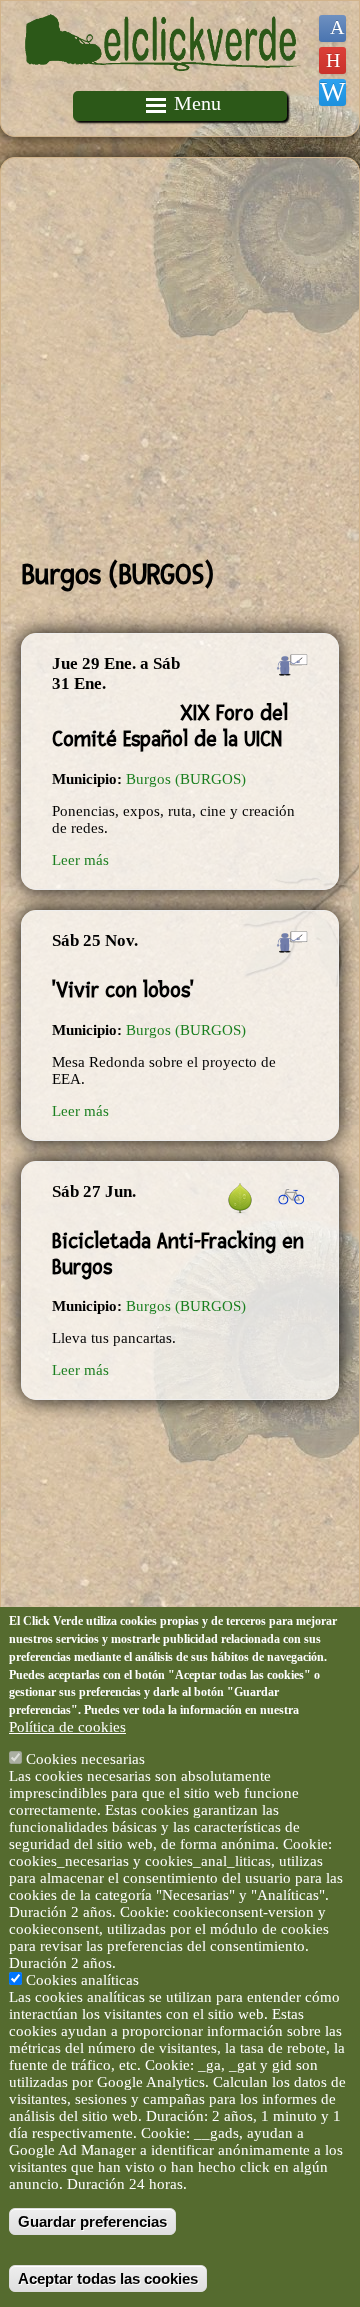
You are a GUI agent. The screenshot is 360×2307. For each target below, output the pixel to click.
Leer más (80, 860)
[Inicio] (163, 82)
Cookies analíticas (82, 1980)
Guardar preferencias (92, 2221)
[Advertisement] (180, 358)
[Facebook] (332, 28)
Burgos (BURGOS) (186, 779)
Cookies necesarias (85, 1759)
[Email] (332, 92)
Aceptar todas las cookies (108, 2278)
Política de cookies (67, 1727)
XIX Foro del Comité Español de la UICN (170, 726)
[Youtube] (332, 60)
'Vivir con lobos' (123, 990)
